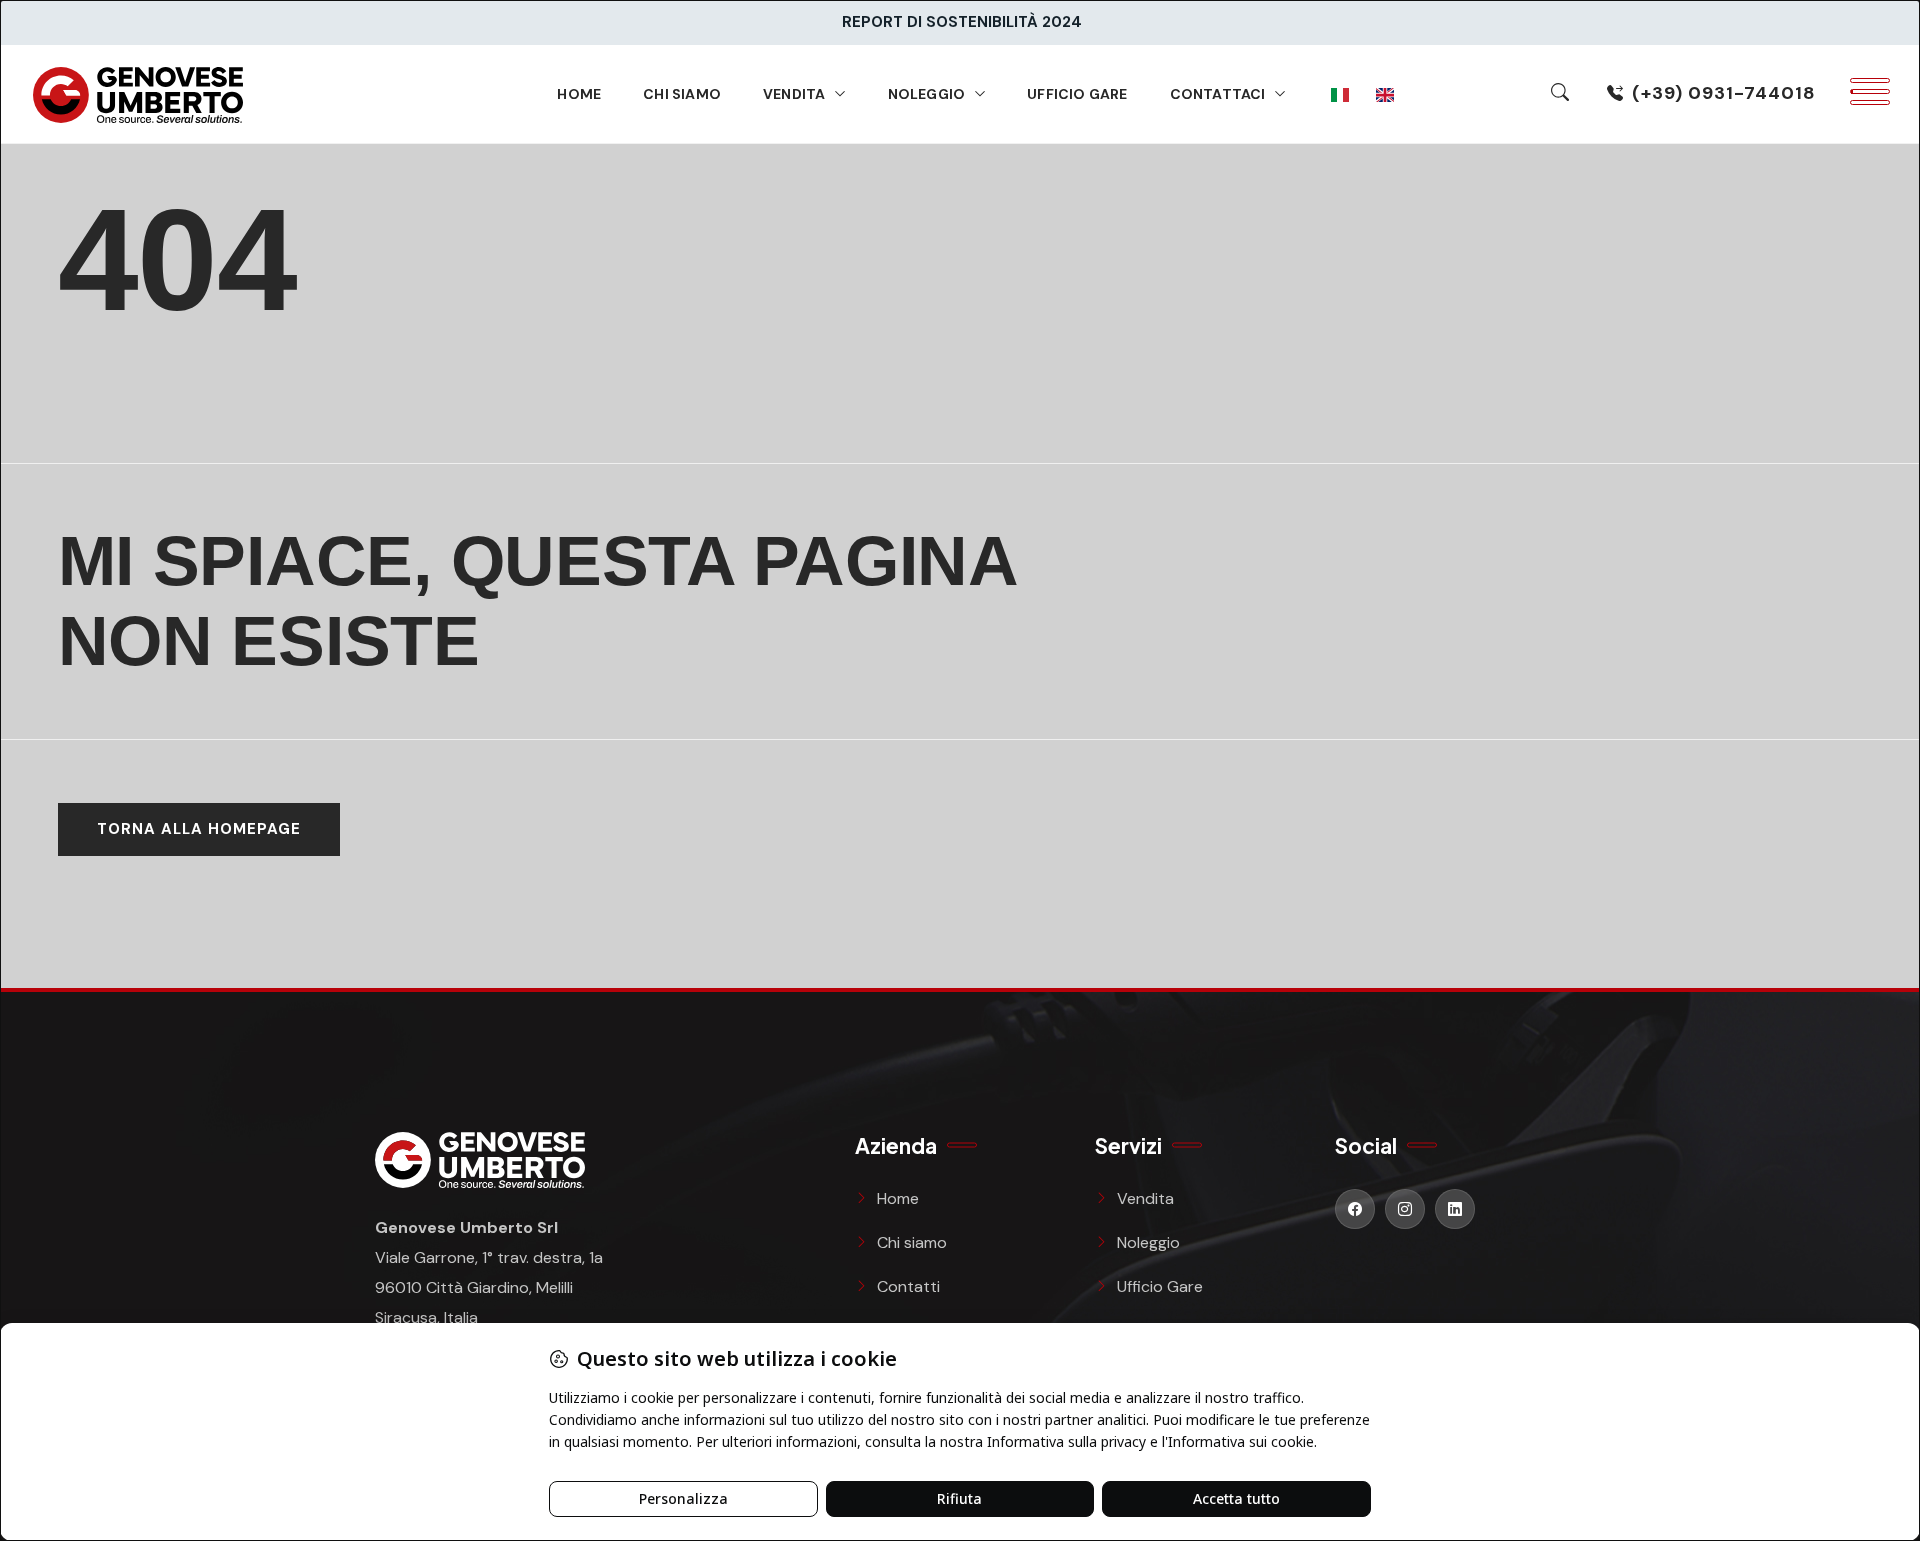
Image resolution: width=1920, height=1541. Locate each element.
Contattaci (1218, 94)
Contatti (908, 1286)
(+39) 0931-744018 (1724, 93)
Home (579, 94)
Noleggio (927, 94)
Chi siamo (682, 94)
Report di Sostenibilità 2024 (962, 22)
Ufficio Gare (1077, 94)
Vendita (794, 94)
